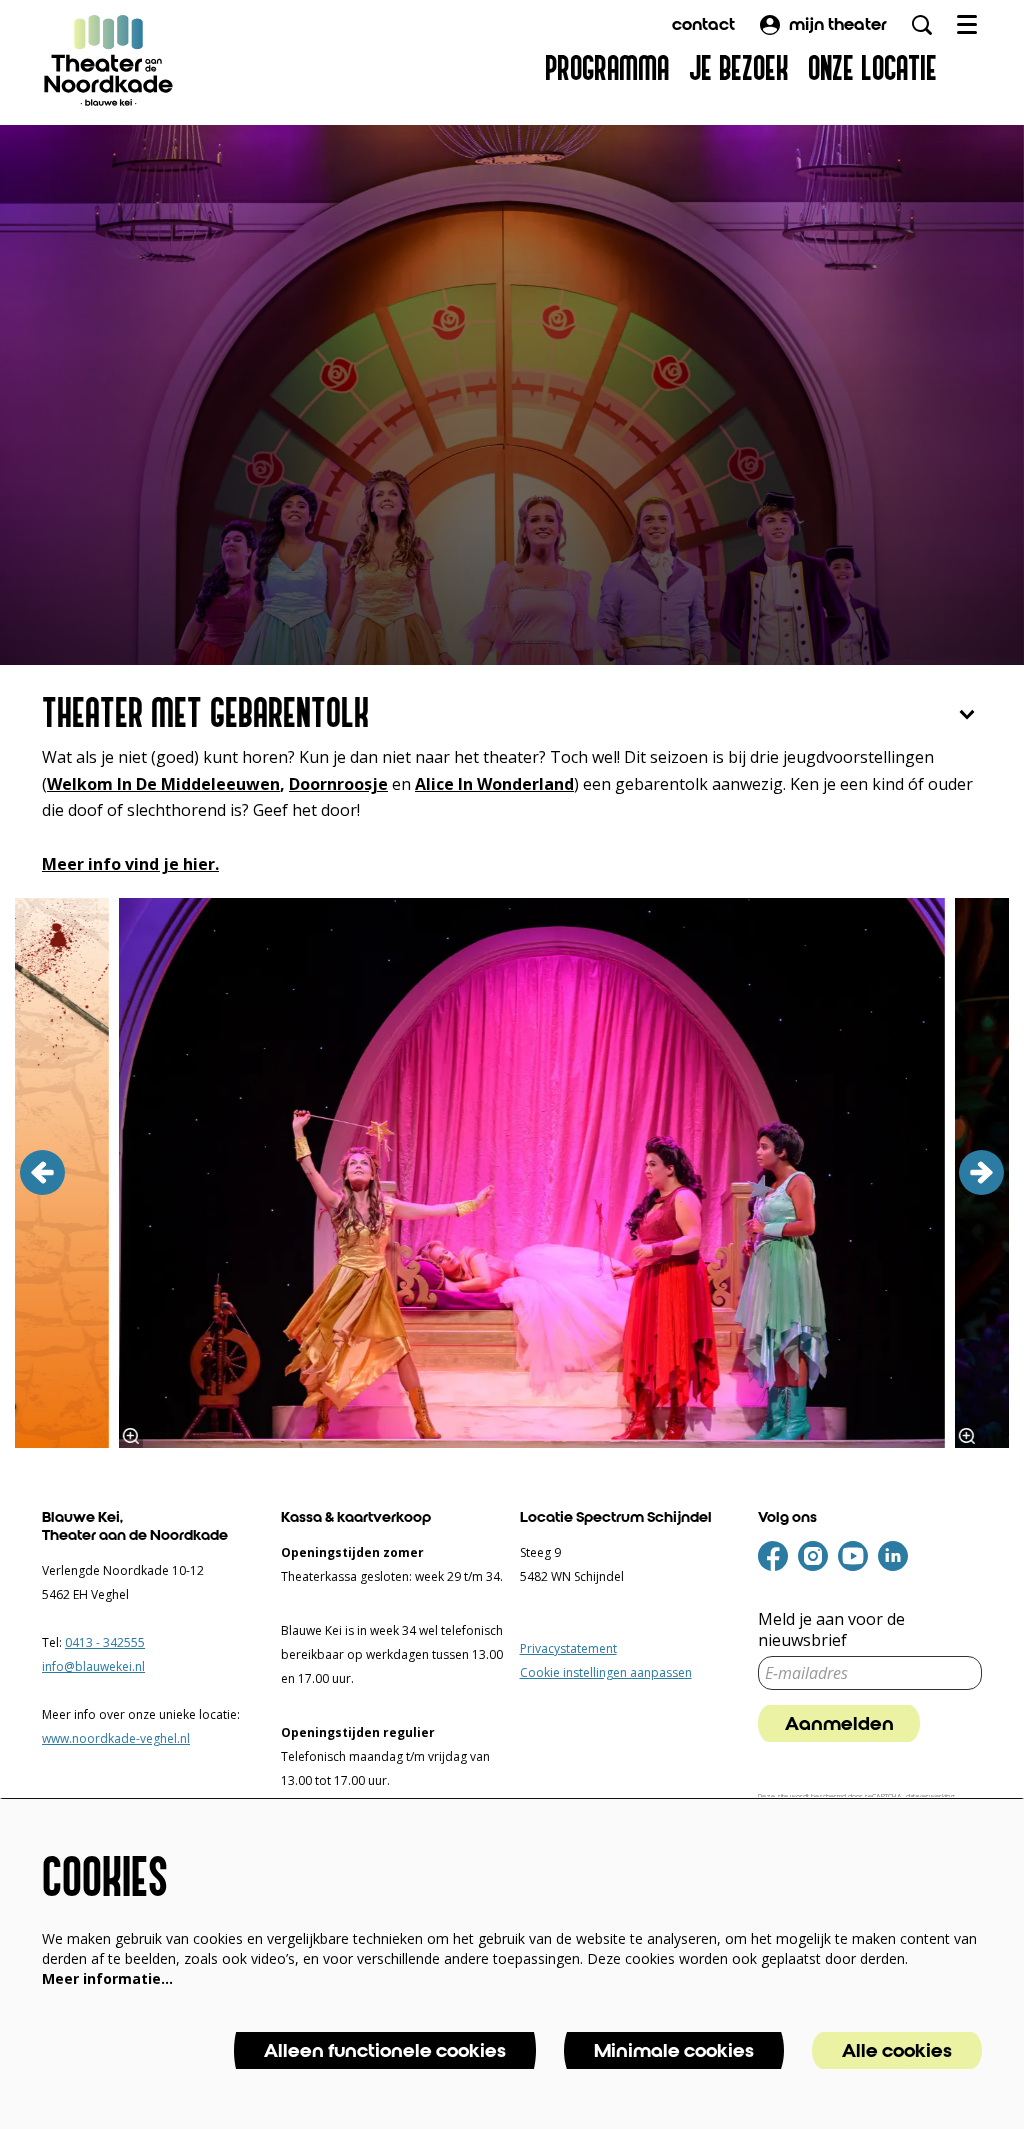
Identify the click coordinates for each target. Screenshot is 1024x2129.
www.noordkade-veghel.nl (116, 1738)
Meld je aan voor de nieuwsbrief (831, 1630)
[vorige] (42, 1172)
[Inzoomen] (131, 1436)
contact (703, 24)
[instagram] (813, 1556)
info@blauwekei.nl (93, 1666)
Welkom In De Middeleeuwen (163, 784)
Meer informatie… (107, 1978)
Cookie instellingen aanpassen (606, 1672)
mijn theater (838, 24)
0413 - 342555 (105, 1642)
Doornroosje (338, 784)
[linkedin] (893, 1556)
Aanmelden (839, 1723)
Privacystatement (568, 1648)
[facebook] (773, 1556)
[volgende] (981, 1172)
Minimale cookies (674, 2050)
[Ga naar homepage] (109, 60)
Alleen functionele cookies (385, 2050)
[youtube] (853, 1556)
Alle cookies (897, 2050)
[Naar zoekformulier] (922, 25)
